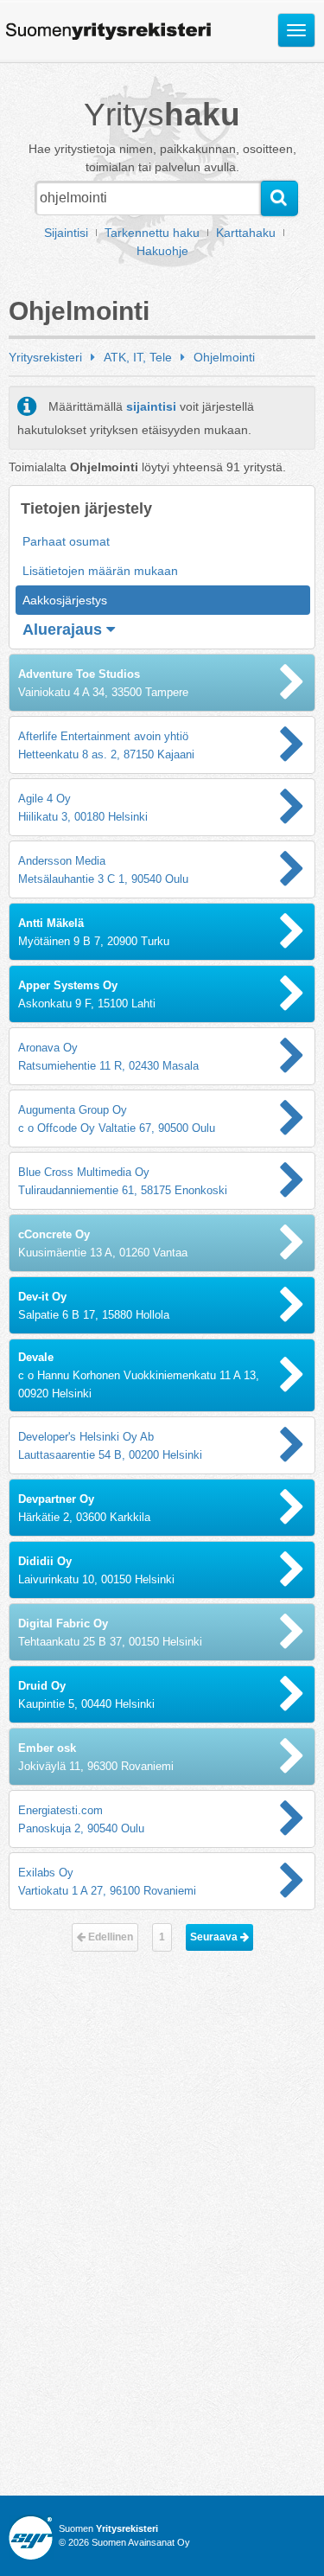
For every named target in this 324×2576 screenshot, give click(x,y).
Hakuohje (162, 251)
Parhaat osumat (66, 541)
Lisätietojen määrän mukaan (100, 571)
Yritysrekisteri (45, 357)
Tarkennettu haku (152, 233)
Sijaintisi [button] (66, 233)
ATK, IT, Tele (138, 357)
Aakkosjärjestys (65, 600)
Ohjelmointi (224, 357)
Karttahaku (246, 233)
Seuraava (215, 1937)
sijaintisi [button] (151, 406)
